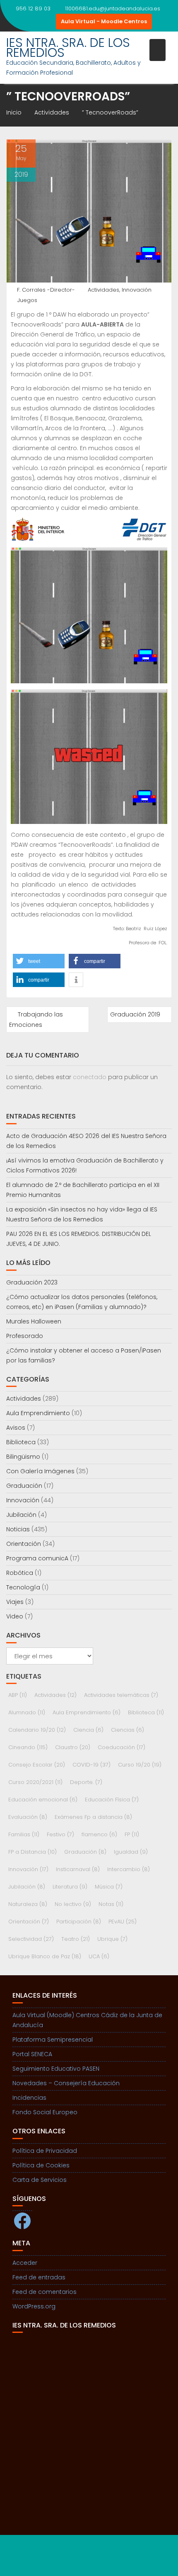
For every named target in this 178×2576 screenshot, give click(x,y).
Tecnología (23, 1587)
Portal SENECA (32, 2054)
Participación (79, 1922)
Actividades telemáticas (121, 1695)
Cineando (28, 1747)
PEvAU (123, 1922)
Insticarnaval (78, 1869)
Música (109, 1887)
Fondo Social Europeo (45, 2112)
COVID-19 (91, 1765)
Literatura (70, 1887)
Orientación (24, 1544)
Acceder (25, 2263)
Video (15, 1616)
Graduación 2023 (32, 1282)
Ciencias (127, 1730)
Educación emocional (43, 1800)
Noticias (18, 1529)
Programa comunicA (37, 1558)
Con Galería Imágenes (40, 1471)
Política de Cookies (41, 2165)
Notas (111, 1904)
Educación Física (112, 1800)
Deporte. (86, 1782)
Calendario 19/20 (37, 1730)
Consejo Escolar (37, 1765)
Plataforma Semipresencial (53, 2040)
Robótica (20, 1573)
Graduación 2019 (135, 1014)
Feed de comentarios (44, 2292)
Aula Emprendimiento (38, 1413)
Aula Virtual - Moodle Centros (104, 21)
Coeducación (121, 1747)
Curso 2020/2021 (35, 1782)
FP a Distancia (32, 1852)
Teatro (76, 1939)
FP (132, 1834)
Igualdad (131, 1852)
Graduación (24, 1486)
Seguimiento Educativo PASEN (56, 2069)
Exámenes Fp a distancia (93, 1817)
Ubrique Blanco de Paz (45, 1956)
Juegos (27, 300)
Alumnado (27, 1712)
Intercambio (129, 1869)
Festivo (60, 1834)
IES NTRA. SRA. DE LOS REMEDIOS (68, 48)
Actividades (103, 290)
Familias (24, 1834)
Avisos (16, 1428)
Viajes (15, 1602)
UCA (99, 1956)
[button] (39, 961)
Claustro (73, 1747)
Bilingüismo (23, 1457)
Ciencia (88, 1730)
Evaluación (28, 1817)
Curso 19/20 (140, 1765)
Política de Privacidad (45, 2151)
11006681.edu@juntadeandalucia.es (113, 9)
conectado (90, 1077)
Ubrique (112, 1939)
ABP (18, 1695)
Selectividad (31, 1939)
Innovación (137, 290)
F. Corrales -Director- (46, 290)
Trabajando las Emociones (36, 1020)
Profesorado (25, 1336)
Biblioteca (21, 1442)
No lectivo (73, 1904)
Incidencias (29, 2098)
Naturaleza (28, 1904)
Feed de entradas (39, 2277)
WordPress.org (34, 2306)
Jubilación (21, 1515)
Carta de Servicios (40, 2180)
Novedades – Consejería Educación (66, 2083)
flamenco (99, 1834)
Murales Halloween (34, 1321)
